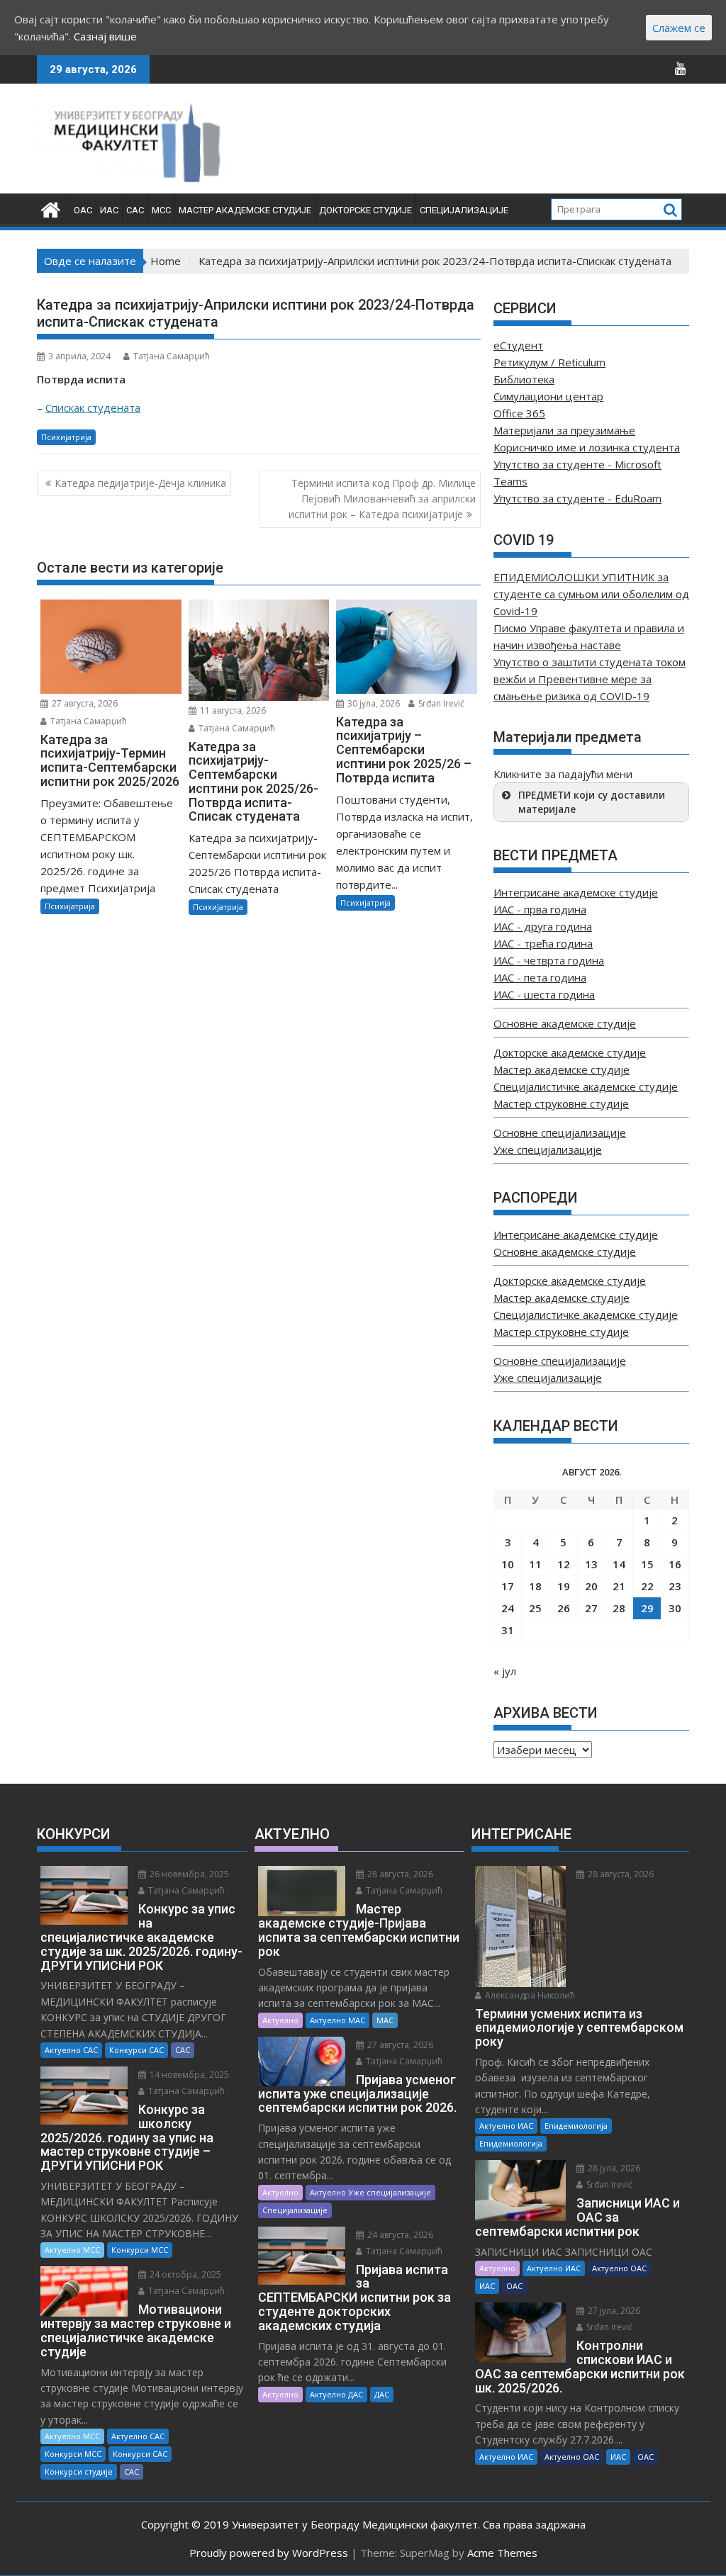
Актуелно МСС (72, 2250)
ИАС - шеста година (544, 994)
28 (619, 1608)
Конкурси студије (79, 2471)
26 (564, 1608)
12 (564, 1564)
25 (535, 1608)
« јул (505, 1671)
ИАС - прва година (540, 909)
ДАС (382, 2394)
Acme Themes (502, 2553)
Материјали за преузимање (564, 430)
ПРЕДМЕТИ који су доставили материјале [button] (592, 802)
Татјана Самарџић (172, 356)
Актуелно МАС (337, 2020)
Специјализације (464, 210)
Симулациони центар (548, 396)
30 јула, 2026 (373, 703)
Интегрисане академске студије (576, 892)
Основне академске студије (565, 1023)
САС (135, 210)
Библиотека (524, 379)
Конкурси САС (136, 2050)
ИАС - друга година (543, 926)
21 (619, 1586)
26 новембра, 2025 (188, 1874)
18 (535, 1586)
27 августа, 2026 (84, 703)
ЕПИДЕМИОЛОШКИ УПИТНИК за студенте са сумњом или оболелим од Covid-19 (591, 594)
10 (508, 1564)
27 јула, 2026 (613, 2311)
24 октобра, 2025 (184, 2274)
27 (591, 1608)
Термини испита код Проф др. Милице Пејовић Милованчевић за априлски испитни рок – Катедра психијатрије (382, 499)
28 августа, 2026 (399, 1874)
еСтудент (518, 345)
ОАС (83, 210)
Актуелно (280, 2020)
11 (535, 1564)
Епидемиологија (576, 2126)
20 (591, 1586)
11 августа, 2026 (232, 710)
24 (508, 1608)
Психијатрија (66, 437)
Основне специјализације (560, 1132)
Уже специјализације (548, 1149)
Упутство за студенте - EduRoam (577, 498)
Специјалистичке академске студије (586, 1086)
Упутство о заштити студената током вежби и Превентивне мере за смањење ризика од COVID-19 (590, 679)
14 (619, 1564)
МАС (385, 2020)
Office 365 (519, 413)
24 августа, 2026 (399, 2235)
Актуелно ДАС (336, 2394)
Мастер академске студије (245, 210)
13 (591, 1564)
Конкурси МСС (140, 2250)
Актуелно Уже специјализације (370, 2192)
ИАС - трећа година (543, 943)
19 (564, 1586)
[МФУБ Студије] (51, 208)
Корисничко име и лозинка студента (587, 447)
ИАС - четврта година (549, 960)
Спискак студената (93, 407)
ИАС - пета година (540, 977)
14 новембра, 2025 (188, 2075)
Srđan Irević (440, 703)
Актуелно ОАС (619, 2268)
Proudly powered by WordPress (269, 2553)
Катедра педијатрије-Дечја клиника (140, 483)
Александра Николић (529, 1995)
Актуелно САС (71, 2050)
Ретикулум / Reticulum (549, 362)
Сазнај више (105, 36)
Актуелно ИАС (506, 2126)
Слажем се (679, 28)
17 (508, 1586)
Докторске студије (365, 210)
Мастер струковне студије (561, 1103)
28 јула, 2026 (613, 2168)
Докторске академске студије (570, 1052)
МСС (161, 210)
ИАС (109, 210)
